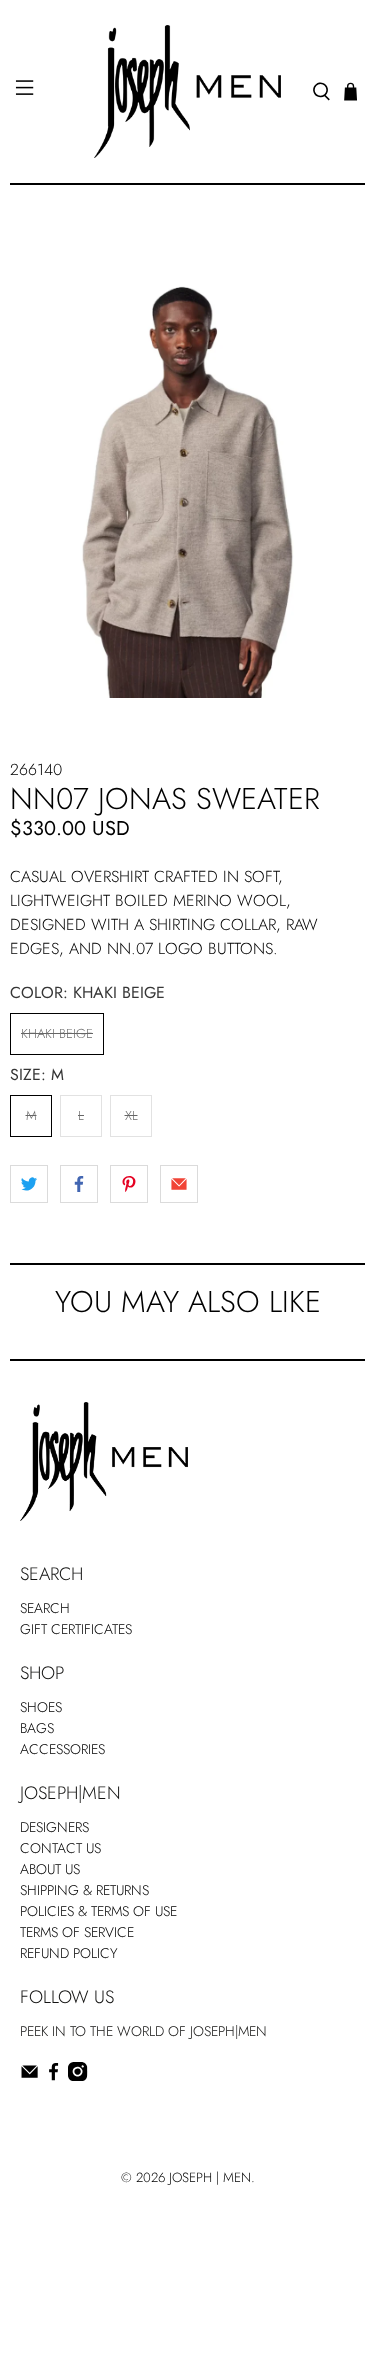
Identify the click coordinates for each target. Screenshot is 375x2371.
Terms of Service (77, 1932)
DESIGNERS (54, 1827)
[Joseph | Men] (188, 91)
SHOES (41, 1707)
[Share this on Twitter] (29, 1184)
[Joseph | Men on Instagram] (77, 2076)
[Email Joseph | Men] (29, 2076)
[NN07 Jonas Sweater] (187, 461)
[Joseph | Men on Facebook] (53, 2076)
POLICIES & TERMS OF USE (98, 1911)
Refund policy (69, 1953)
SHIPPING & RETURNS (84, 1890)
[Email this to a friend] (179, 1184)
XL (131, 1115)
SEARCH (45, 1608)
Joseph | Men (210, 2177)
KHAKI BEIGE (57, 1033)
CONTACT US (60, 1848)
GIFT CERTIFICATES (76, 1629)
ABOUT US (50, 1869)
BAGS (37, 1728)
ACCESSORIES (62, 1749)
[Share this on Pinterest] (129, 1184)
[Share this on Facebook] (79, 1184)
